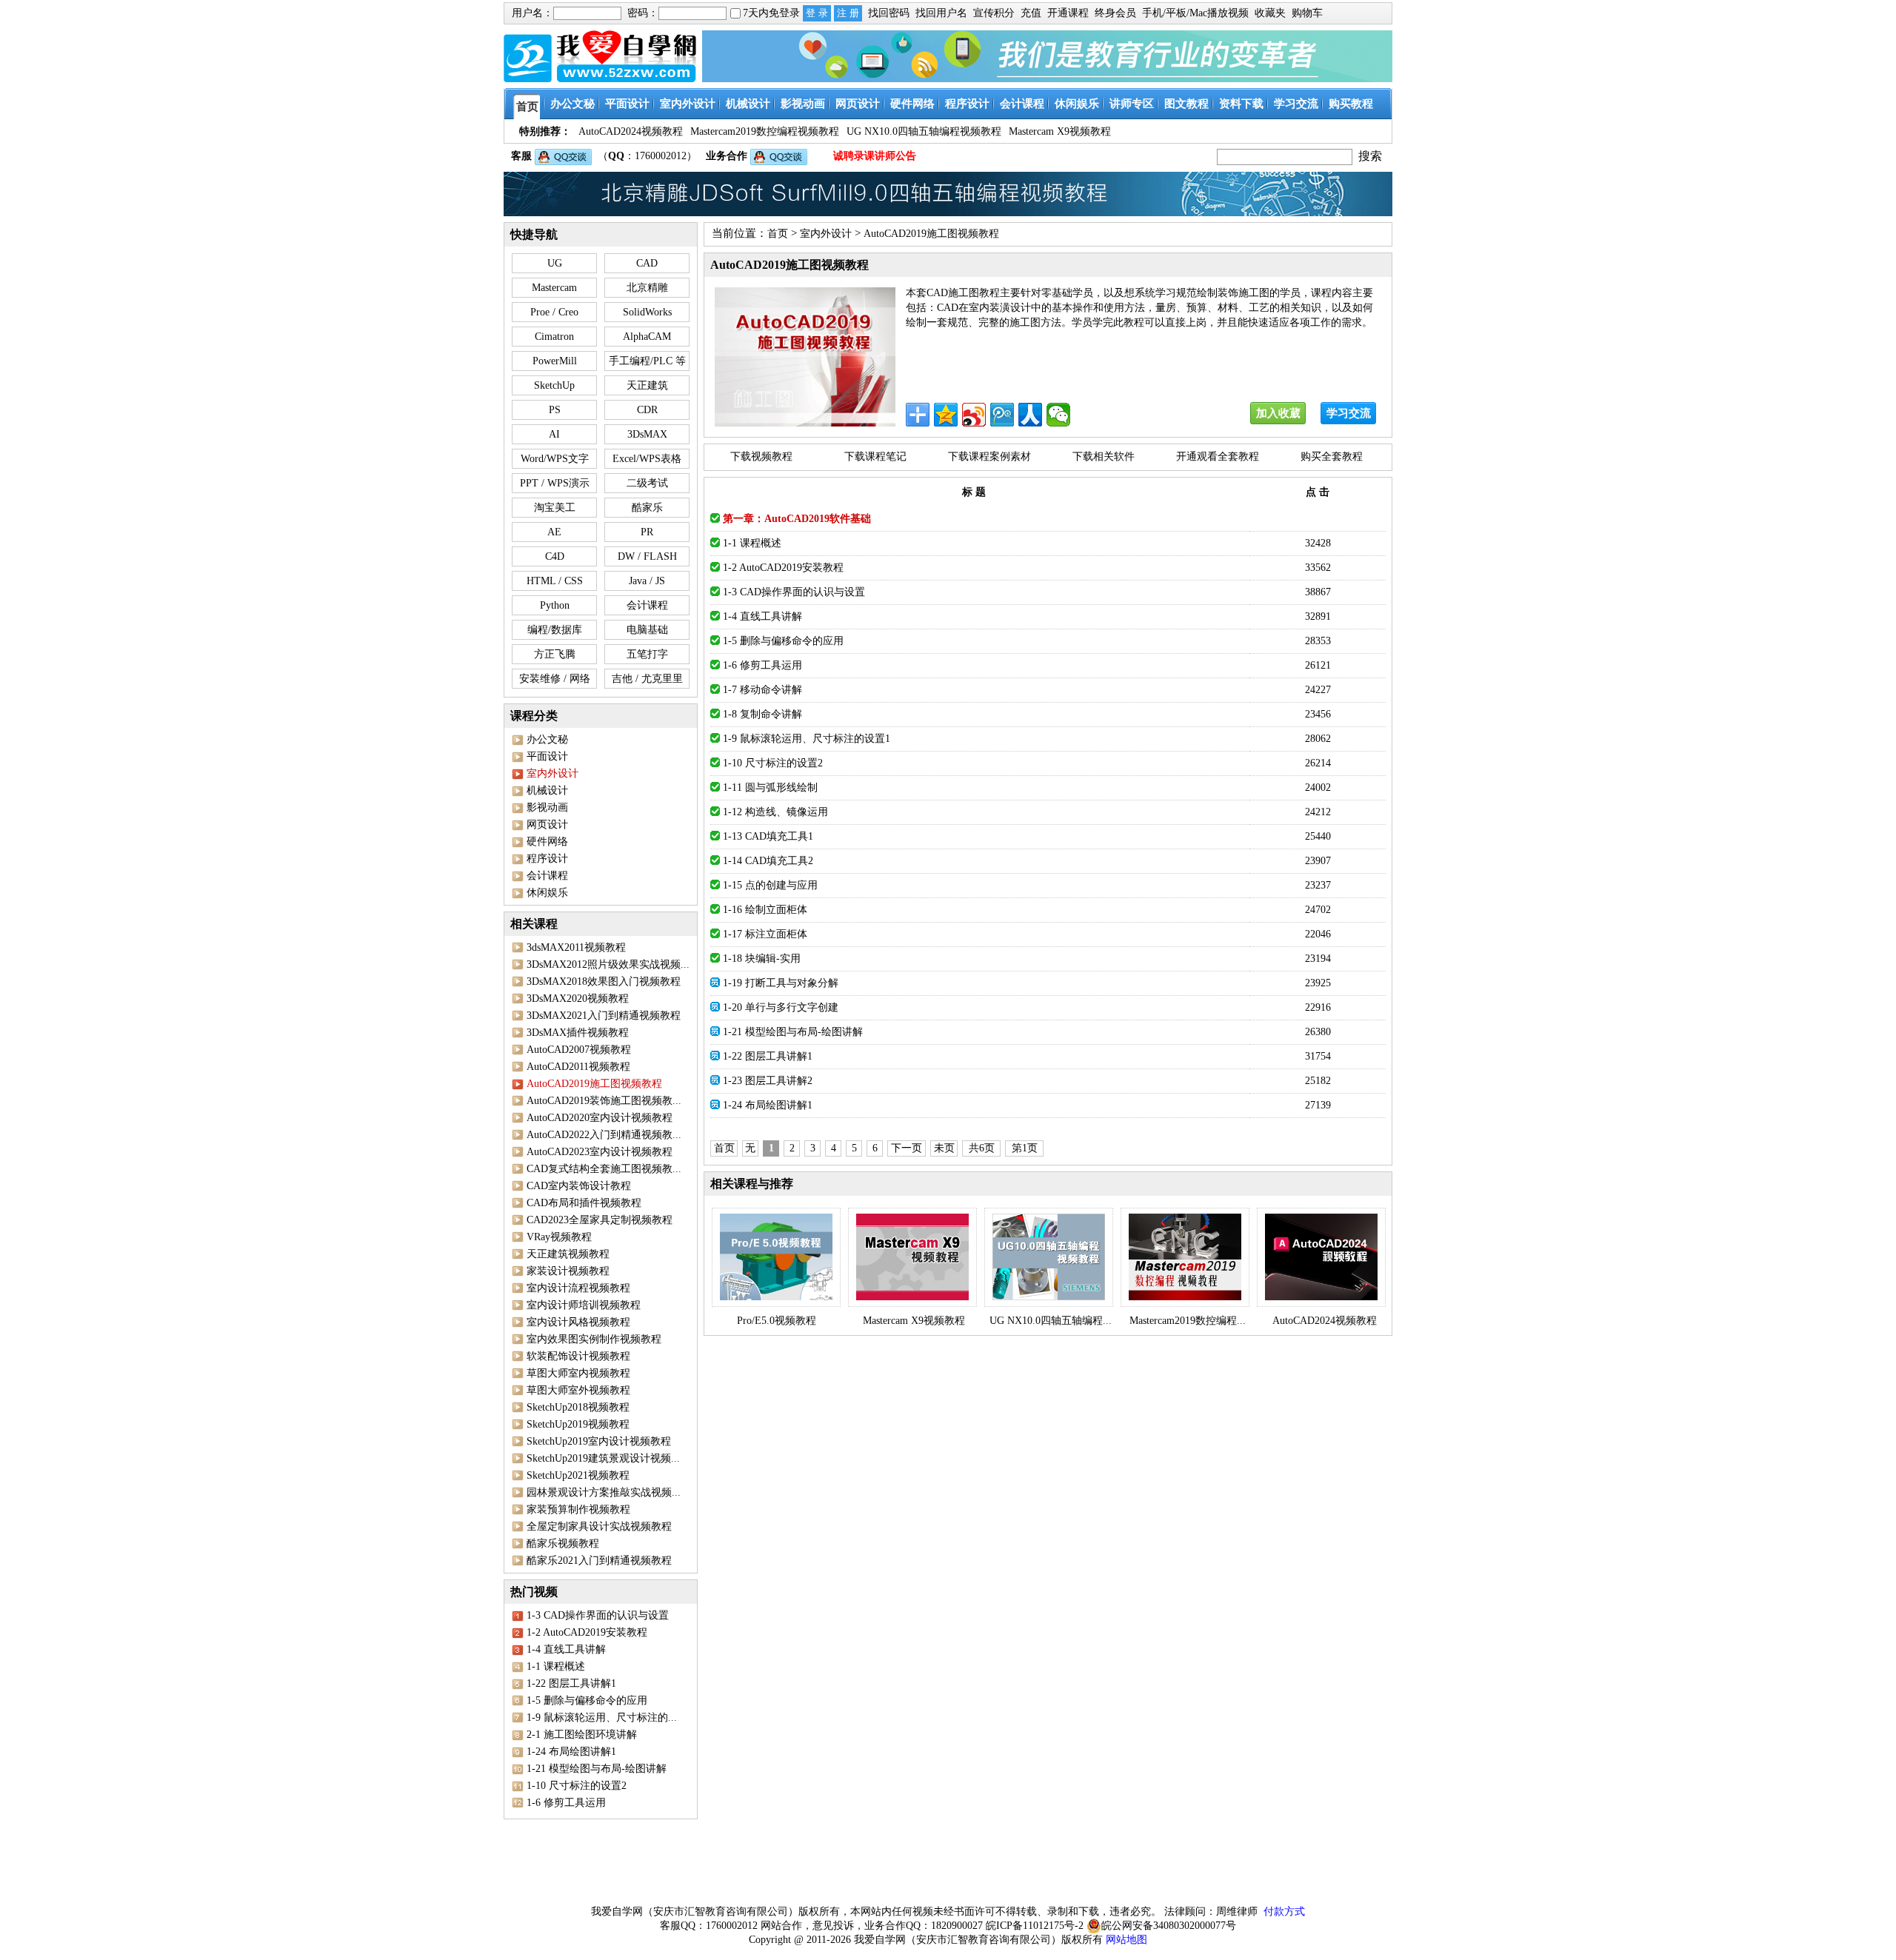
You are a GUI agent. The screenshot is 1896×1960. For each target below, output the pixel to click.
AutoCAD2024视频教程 (1325, 1321)
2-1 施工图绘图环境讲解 (582, 1735)
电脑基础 (647, 630)
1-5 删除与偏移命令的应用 (587, 1700)
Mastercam (554, 288)
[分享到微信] (1058, 415)
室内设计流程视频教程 (578, 1288)
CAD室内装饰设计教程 (579, 1186)
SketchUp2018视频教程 (578, 1407)
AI (554, 434)
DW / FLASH (647, 556)
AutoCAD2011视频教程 (578, 1067)
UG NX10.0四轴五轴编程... (1051, 1321)
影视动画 (547, 807)
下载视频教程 (761, 456)
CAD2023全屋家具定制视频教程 (600, 1220)
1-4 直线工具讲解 (566, 1649)
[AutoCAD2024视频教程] (1321, 1257)
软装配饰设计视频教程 (578, 1356)
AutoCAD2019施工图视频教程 (931, 234)
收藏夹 (1270, 13)
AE (554, 532)
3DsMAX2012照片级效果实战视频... (608, 964)
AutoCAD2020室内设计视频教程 (600, 1118)
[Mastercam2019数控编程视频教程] (1185, 1257)
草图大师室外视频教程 (578, 1390)
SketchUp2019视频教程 (578, 1424)
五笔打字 (647, 654)
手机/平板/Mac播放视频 (1195, 13)
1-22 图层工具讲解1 (571, 1683)
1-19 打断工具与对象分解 (781, 983)
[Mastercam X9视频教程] (912, 1257)
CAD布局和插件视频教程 (584, 1203)
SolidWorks (647, 312)
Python (555, 605)
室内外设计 (826, 234)
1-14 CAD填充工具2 (768, 861)
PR (647, 532)
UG (555, 263)
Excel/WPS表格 (647, 459)
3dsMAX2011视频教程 (576, 947)
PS (555, 410)
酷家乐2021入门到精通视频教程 (599, 1561)
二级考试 (647, 483)
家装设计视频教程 (568, 1271)
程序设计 (547, 859)
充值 (1031, 13)
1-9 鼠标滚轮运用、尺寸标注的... (602, 1717)
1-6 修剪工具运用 (566, 1803)
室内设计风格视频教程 (578, 1322)
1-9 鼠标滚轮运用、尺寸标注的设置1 (807, 739)
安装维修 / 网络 (555, 679)
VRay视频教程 (559, 1237)
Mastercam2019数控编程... (1188, 1321)
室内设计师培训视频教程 (584, 1305)
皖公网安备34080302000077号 (1169, 1926)
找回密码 (889, 13)
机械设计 (547, 790)
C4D (555, 556)
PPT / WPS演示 (555, 483)
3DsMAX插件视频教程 (578, 1033)
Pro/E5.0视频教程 (777, 1321)
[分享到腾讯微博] (1002, 415)
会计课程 (647, 605)
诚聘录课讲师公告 (875, 156)
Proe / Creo (554, 312)
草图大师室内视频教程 (578, 1373)
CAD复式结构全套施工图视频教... (604, 1169)
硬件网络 (547, 842)
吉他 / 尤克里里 (647, 679)
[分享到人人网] (1030, 415)
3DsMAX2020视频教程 (578, 999)
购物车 (1307, 13)
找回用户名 (941, 13)
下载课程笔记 (875, 456)
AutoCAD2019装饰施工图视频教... (604, 1101)
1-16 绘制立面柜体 (765, 910)
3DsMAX (647, 434)
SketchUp (554, 385)
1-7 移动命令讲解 (762, 690)
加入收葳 (1278, 413)
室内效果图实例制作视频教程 (594, 1339)
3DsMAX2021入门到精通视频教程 (604, 1016)
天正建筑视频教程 (568, 1254)
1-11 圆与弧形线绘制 (770, 787)
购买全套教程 (1332, 456)
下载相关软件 (1104, 456)
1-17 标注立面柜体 (765, 934)
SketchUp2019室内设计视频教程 (599, 1441)
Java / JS (647, 581)
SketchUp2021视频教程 (578, 1475)
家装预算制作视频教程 (578, 1509)
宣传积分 (994, 13)
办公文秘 (547, 739)
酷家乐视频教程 (563, 1543)
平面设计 (547, 756)
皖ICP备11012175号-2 (1035, 1926)
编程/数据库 (555, 630)
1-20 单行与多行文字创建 (781, 1007)
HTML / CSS (555, 581)
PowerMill (555, 361)
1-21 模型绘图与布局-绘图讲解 (597, 1769)
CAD (647, 263)
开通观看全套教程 (1218, 456)
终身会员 (1115, 13)
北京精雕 (647, 288)
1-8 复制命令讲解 (762, 714)
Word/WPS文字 (555, 459)
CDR (647, 410)
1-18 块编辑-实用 (762, 959)
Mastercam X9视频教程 (914, 1321)
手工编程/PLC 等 (647, 361)
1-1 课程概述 (556, 1666)
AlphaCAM (647, 337)
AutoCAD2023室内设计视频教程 (600, 1152)
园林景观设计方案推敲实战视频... (604, 1492)
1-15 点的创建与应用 (770, 885)
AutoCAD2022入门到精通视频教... (604, 1135)
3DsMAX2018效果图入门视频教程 (604, 981)
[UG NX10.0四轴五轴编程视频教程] (1049, 1257)
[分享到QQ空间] (946, 415)
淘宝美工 (555, 508)
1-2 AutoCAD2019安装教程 (587, 1632)
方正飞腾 (555, 654)
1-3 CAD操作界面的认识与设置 (598, 1615)
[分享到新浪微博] (974, 415)
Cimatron (554, 337)
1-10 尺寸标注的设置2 (577, 1786)
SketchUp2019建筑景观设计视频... (603, 1458)
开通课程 (1068, 13)
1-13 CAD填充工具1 (768, 836)
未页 (944, 1148)
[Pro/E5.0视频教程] (776, 1257)
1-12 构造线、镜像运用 (775, 812)
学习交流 (1349, 413)
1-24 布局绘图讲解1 (571, 1752)
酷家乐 (647, 508)
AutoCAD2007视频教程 (579, 1050)
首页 (778, 234)
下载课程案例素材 (989, 456)
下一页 (907, 1148)
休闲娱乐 (547, 893)
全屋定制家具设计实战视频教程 (599, 1526)
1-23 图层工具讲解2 (768, 1081)
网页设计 (547, 825)
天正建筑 (647, 385)
